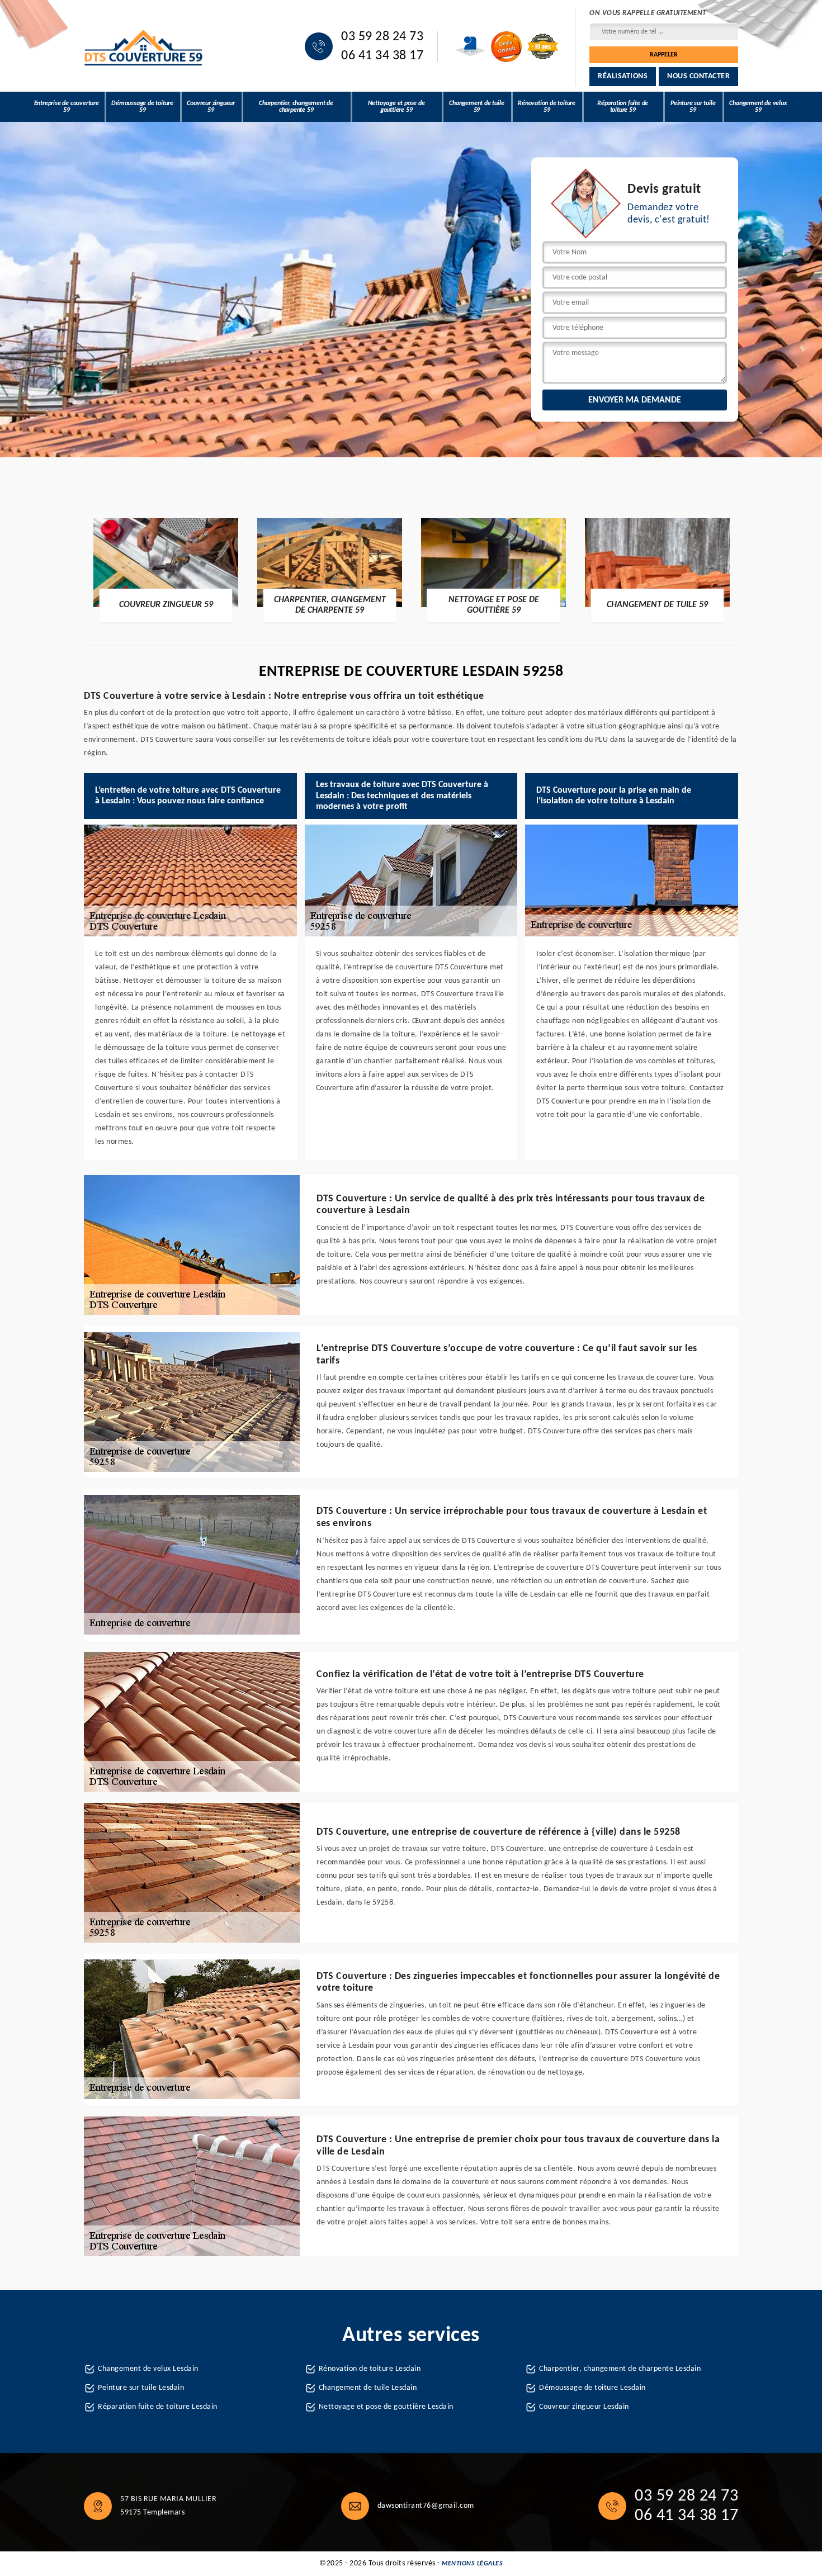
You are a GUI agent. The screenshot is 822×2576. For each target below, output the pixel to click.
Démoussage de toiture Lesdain (592, 2388)
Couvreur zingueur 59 (211, 107)
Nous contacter (698, 76)
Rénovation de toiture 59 (547, 107)
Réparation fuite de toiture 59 (623, 107)
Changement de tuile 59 (476, 107)
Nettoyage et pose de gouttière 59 (396, 107)
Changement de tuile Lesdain (368, 2388)
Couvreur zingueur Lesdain (584, 2407)
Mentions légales (472, 2564)
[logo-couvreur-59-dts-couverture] (144, 47)
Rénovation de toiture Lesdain (370, 2369)
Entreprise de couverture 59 (67, 107)
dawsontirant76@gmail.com (426, 2506)
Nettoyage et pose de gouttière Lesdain (386, 2407)
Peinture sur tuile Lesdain (141, 2388)
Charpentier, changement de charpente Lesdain (620, 2369)
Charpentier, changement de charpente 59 (296, 107)
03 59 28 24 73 (382, 37)
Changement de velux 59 (758, 107)
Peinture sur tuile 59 (693, 107)
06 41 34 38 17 (382, 56)
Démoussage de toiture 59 (142, 107)
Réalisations (623, 76)
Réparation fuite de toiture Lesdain (158, 2407)
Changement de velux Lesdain (148, 2369)
